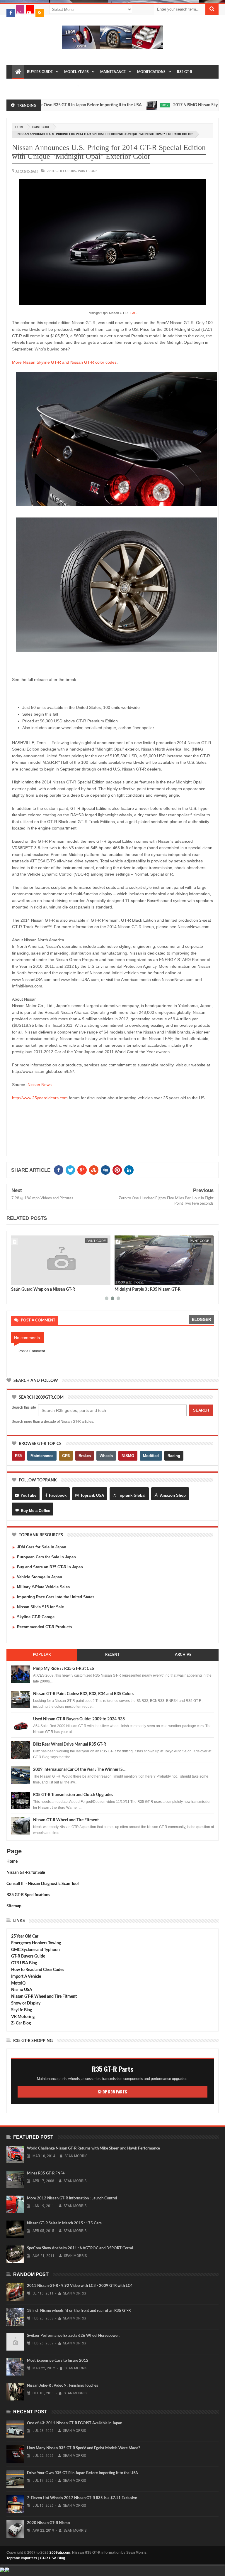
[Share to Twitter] (23, 1280)
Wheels (106, 1456)
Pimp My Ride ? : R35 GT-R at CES (64, 1669)
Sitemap (14, 1906)
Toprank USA (92, 1495)
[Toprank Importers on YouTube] (30, 9)
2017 (132, 105)
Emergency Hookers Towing (36, 1943)
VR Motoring (23, 2017)
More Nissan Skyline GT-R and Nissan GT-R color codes (64, 362)
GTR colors (66, 171)
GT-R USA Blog (52, 2558)
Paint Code (41, 127)
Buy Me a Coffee (35, 1511)
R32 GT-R (185, 72)
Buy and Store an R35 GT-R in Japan (50, 1567)
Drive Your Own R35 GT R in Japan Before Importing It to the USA (82, 2473)
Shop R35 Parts (112, 2092)
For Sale (66, 86)
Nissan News (40, 1085)
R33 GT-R (23, 86)
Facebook (58, 1495)
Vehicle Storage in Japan (40, 1577)
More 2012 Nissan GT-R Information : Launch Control (72, 2198)
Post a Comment (32, 1351)
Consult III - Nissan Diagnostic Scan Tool (42, 1884)
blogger (201, 1320)
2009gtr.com (60, 2553)
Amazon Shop (173, 1495)
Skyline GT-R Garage (36, 1617)
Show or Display (26, 2003)
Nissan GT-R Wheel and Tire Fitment (66, 1820)
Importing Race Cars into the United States (56, 1597)
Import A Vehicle (26, 1977)
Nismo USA (22, 1990)
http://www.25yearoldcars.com (40, 1098)
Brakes (85, 1456)
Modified (151, 1456)
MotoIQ (18, 1983)
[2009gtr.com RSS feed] (40, 13)
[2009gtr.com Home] (18, 72)
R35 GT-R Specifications (28, 1895)
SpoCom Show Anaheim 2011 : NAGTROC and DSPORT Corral (80, 2248)
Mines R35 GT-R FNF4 (46, 2173)
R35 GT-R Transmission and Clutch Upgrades (73, 1795)
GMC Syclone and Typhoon (35, 1950)
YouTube (28, 1495)
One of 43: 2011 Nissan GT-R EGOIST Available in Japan (75, 2423)
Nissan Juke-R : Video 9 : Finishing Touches (63, 2386)
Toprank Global (132, 1495)
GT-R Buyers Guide (28, 1956)
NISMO (128, 1456)
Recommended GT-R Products (44, 1627)
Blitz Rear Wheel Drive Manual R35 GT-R (70, 1744)
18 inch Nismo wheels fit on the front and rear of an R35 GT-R (79, 2311)
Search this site (24, 1407)
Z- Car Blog (21, 2023)
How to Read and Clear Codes (38, 1970)
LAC (133, 313)
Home (12, 1862)
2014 (50, 171)
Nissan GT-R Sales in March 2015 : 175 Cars (64, 2223)
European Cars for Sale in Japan (46, 1557)
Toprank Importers (22, 2558)
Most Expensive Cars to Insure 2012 (58, 2361)
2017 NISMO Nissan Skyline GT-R (171, 105)
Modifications (151, 72)
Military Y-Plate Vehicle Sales (43, 1587)
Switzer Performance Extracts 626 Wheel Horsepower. (73, 2336)
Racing (174, 1456)
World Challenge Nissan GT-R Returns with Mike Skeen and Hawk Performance (93, 2148)
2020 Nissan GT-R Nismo (48, 2523)
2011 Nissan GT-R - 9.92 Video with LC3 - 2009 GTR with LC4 (80, 2286)
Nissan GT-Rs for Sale (26, 1873)
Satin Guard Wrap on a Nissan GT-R (43, 1289)
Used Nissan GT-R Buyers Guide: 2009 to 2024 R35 (79, 1719)
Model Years (76, 72)
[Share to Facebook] (17, 1280)
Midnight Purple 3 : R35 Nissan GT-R (148, 1289)
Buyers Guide (40, 72)
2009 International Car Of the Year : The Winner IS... (79, 1770)
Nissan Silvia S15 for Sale (40, 1607)
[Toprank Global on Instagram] (20, 9)
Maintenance (113, 72)
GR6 (66, 1456)
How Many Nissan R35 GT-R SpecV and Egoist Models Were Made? (83, 2448)
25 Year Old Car (25, 1936)
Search (201, 1410)
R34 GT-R (44, 86)
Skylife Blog (22, 2010)
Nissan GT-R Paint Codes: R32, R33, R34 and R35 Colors (83, 1694)
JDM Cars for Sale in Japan (42, 1547)
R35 (18, 1456)
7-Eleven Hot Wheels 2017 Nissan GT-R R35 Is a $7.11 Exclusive (82, 2498)
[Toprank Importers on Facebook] (11, 13)
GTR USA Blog (24, 1963)
